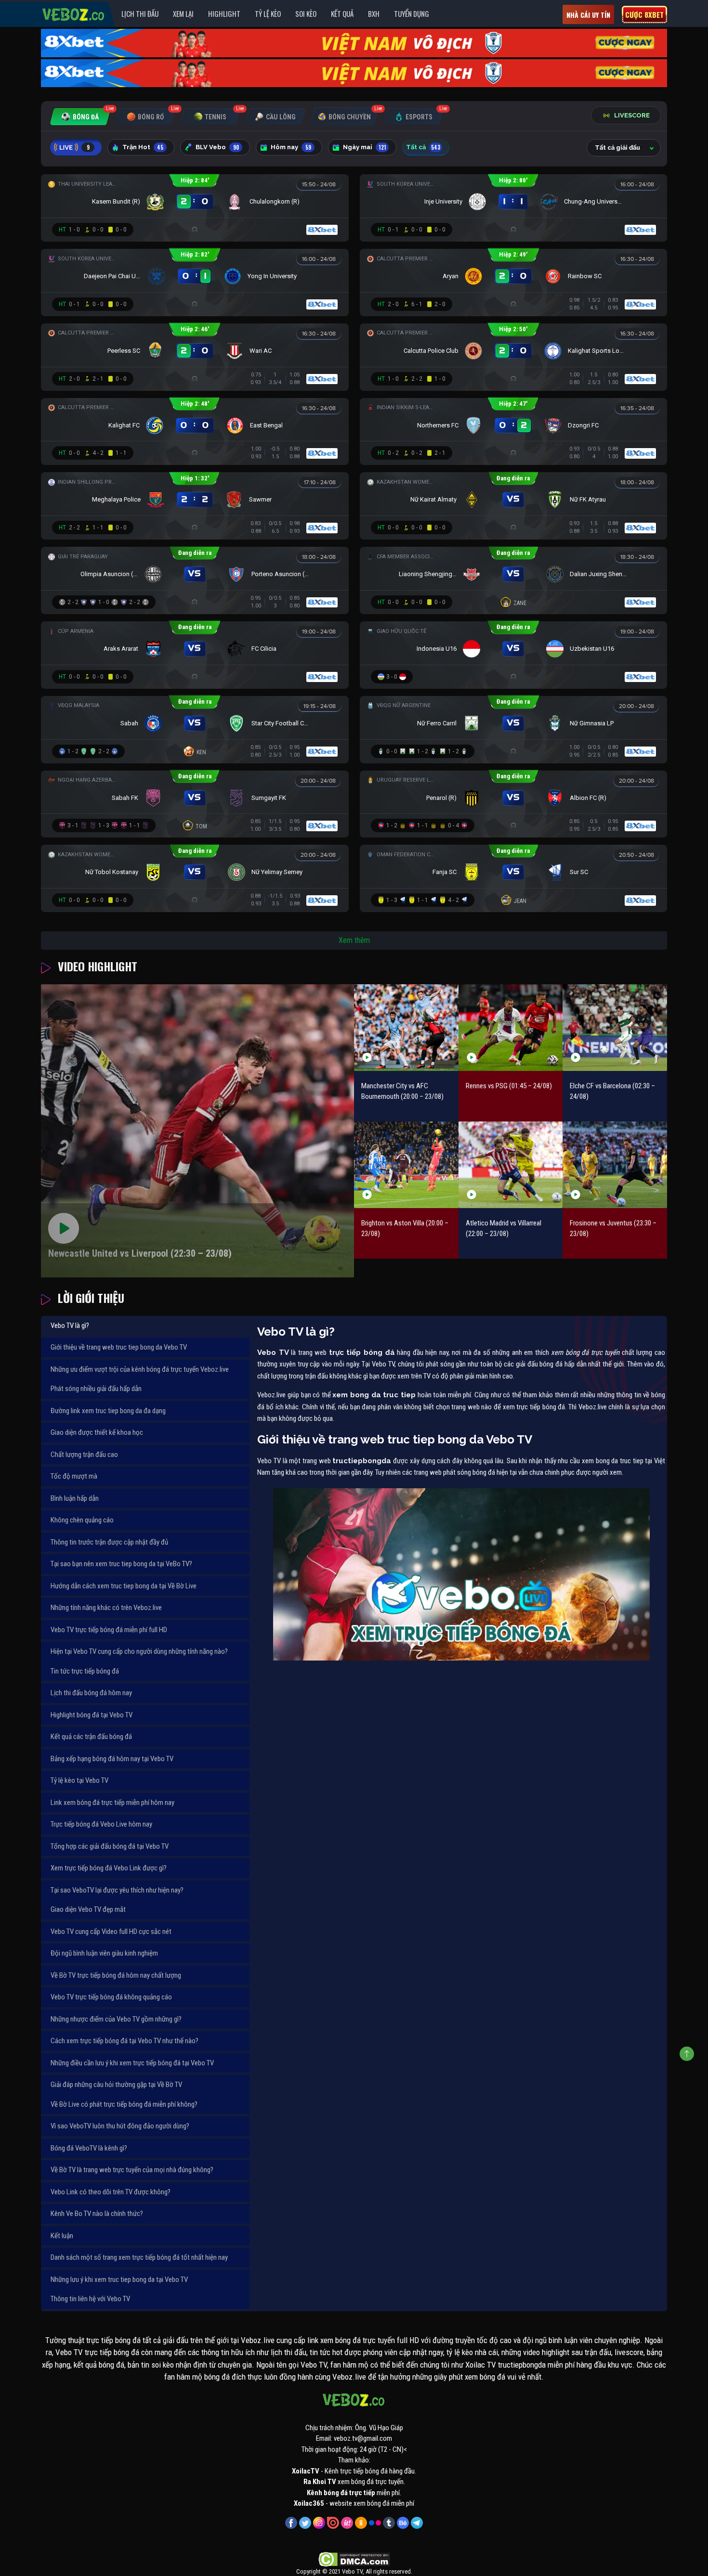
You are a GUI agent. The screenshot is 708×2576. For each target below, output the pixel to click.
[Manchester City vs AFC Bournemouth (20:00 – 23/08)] (406, 1027)
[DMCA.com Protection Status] (354, 2559)
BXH (374, 13)
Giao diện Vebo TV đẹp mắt (88, 1909)
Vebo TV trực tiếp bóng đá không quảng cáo (111, 1997)
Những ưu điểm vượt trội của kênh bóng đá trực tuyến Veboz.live (140, 1369)
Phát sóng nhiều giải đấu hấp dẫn (96, 1389)
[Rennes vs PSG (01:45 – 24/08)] (511, 1027)
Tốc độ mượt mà (74, 1476)
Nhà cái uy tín (588, 15)
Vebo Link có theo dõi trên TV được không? (111, 2192)
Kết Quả (342, 13)
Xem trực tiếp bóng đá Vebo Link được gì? (109, 1868)
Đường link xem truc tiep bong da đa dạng (108, 1411)
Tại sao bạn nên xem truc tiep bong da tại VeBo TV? (121, 1564)
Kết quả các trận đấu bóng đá (91, 1737)
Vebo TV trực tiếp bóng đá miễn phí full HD (109, 1630)
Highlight (224, 13)
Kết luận (62, 2236)
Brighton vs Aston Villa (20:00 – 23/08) (405, 1229)
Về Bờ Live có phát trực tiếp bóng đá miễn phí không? (124, 2104)
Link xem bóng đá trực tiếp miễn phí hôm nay (112, 1803)
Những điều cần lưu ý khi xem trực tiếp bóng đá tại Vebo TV (132, 2063)
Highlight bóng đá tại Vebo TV (92, 1715)
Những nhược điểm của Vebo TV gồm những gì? (116, 2019)
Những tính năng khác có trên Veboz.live (106, 1608)
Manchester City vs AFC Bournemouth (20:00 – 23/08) (402, 1091)
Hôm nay (291, 147)
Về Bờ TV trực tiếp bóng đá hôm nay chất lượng (116, 1975)
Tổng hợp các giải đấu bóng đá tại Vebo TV (110, 1846)
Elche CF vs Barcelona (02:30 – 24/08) (612, 1091)
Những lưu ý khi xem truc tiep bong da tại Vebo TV (119, 2280)
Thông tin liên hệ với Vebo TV (90, 2299)
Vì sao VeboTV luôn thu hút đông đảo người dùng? (120, 2126)
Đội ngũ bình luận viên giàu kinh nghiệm (104, 1953)
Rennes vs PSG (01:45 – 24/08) (509, 1086)
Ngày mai (365, 147)
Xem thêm (354, 940)
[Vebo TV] (74, 13)
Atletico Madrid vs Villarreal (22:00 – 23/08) (504, 1229)
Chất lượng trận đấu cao (84, 1455)
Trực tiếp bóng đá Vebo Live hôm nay (101, 1824)
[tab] (80, 117)
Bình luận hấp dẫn (75, 1498)
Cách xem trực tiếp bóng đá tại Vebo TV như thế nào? (125, 2041)
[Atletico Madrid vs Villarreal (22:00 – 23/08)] (511, 1165)
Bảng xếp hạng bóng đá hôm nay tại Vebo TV (112, 1759)
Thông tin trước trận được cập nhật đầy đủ (109, 1542)
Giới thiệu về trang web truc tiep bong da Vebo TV (119, 1347)
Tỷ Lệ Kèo (268, 13)
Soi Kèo (306, 13)
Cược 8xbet (644, 14)
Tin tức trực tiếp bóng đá (85, 1671)
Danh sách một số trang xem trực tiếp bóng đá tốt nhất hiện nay (139, 2257)
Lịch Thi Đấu (140, 13)
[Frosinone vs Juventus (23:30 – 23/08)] (615, 1165)
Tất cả (423, 147)
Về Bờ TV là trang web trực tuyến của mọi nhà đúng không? (132, 2170)
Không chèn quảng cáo (82, 1520)
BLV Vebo (217, 147)
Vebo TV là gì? (70, 1326)
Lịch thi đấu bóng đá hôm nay (91, 1693)
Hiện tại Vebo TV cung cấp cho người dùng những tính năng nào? (139, 1651)
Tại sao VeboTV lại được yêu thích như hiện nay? (117, 1890)
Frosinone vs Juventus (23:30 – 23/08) (613, 1229)
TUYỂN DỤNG (412, 13)
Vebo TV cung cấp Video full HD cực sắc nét (111, 1932)
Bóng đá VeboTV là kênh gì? (89, 2148)
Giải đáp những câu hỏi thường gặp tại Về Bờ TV (116, 2085)
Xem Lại (183, 13)
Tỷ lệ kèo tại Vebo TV (79, 1780)
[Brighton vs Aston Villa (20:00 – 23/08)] (406, 1165)
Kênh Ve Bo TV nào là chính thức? (97, 2214)
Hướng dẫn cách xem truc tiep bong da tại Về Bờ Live (124, 1586)
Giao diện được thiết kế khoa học (97, 1432)
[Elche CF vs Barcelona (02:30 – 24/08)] (615, 1027)
